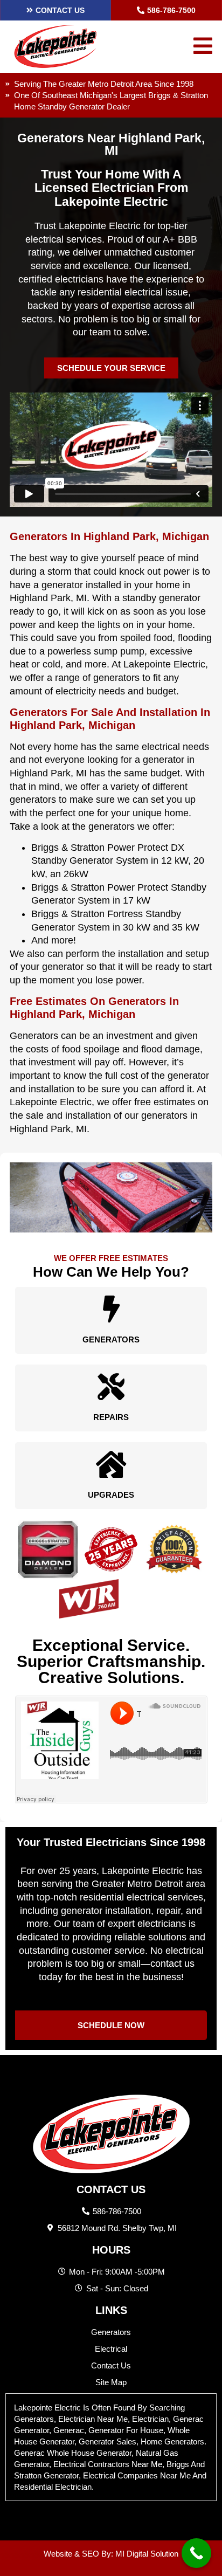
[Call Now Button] (196, 2553)
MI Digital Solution (147, 2554)
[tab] (111, 2447)
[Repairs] (111, 1387)
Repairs (111, 1417)
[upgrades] (111, 1464)
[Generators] (111, 1309)
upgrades (111, 1495)
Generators (111, 1339)
